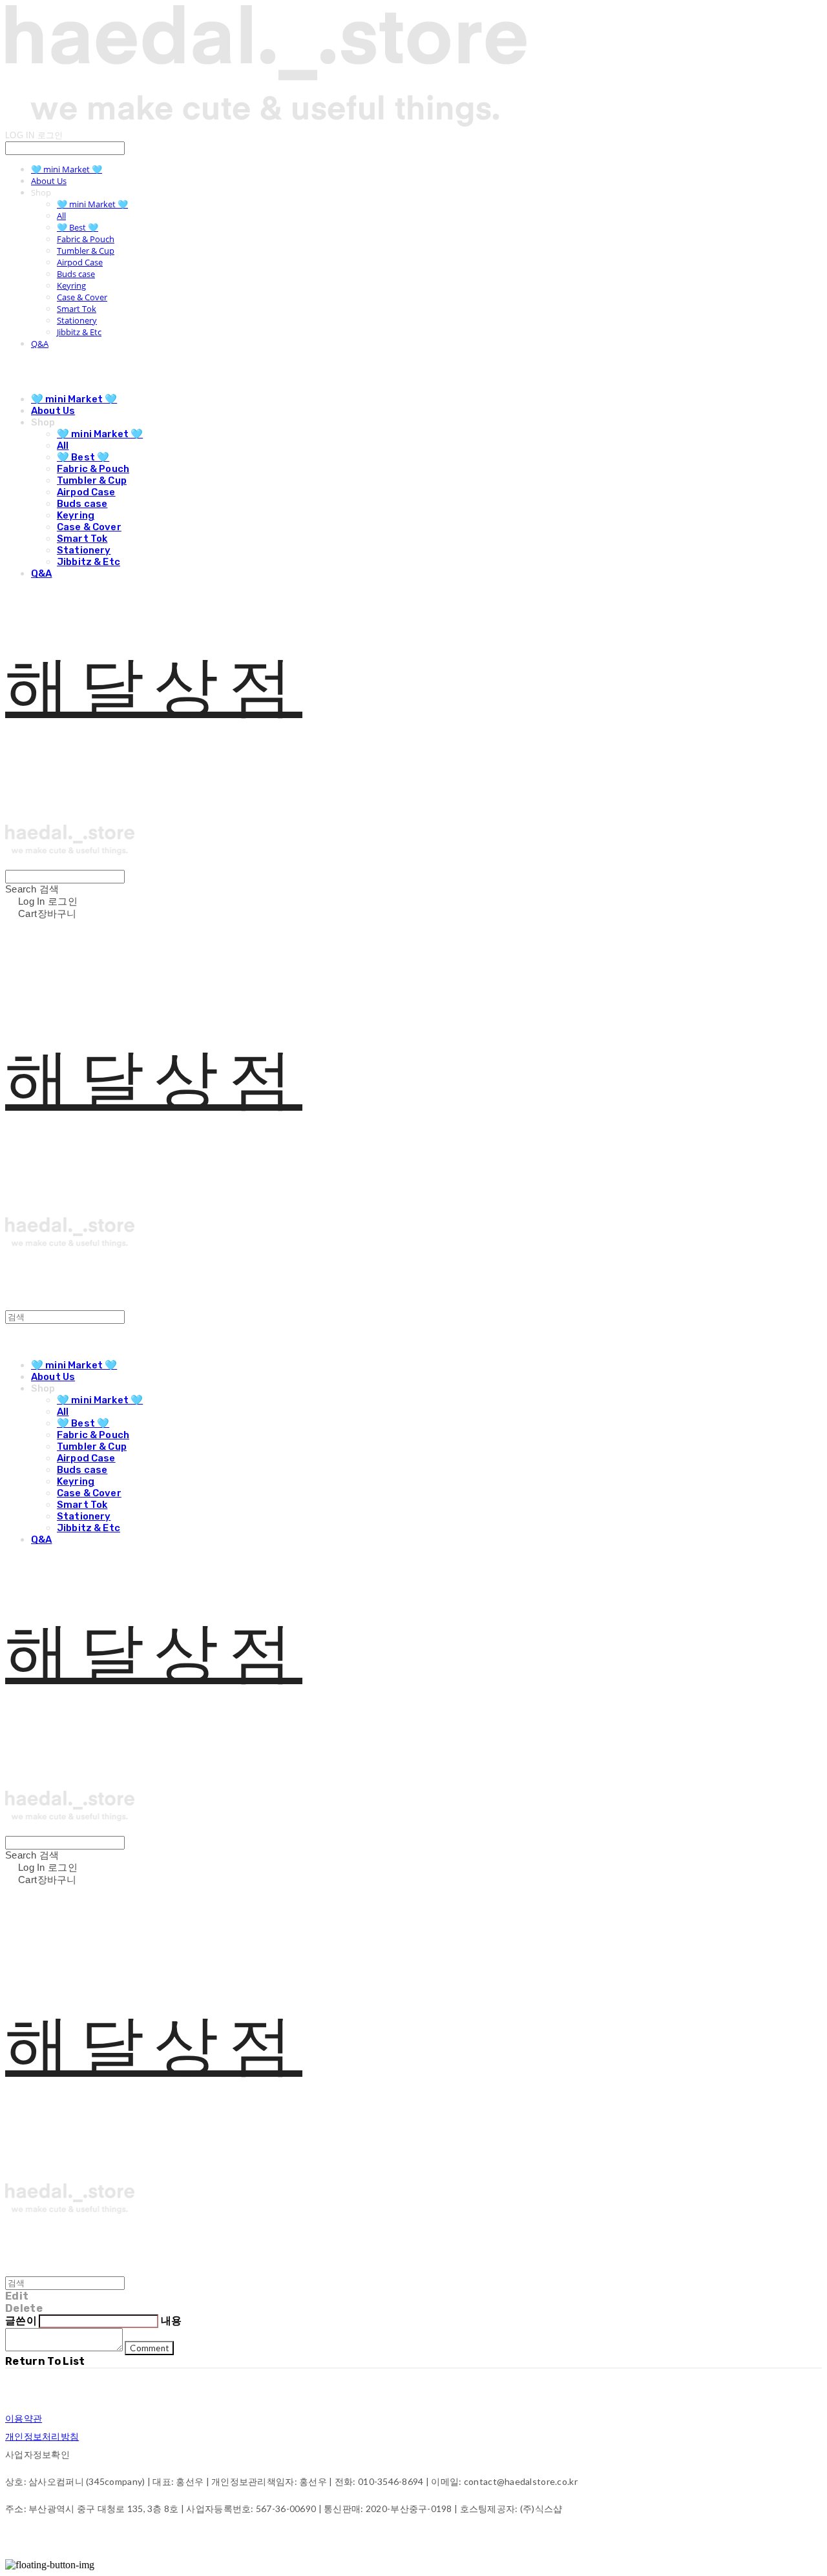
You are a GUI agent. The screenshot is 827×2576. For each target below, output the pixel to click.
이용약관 (24, 2418)
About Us (49, 181)
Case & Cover (82, 297)
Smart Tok (77, 309)
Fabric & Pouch (86, 239)
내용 (172, 2321)
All (61, 216)
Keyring (71, 285)
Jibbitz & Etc (79, 332)
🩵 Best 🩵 (78, 227)
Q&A (40, 344)
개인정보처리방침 (42, 2436)
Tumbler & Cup (86, 251)
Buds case (76, 274)
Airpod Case (80, 262)
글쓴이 (21, 2321)
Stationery (77, 320)
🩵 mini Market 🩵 (67, 169)
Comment (149, 2348)
